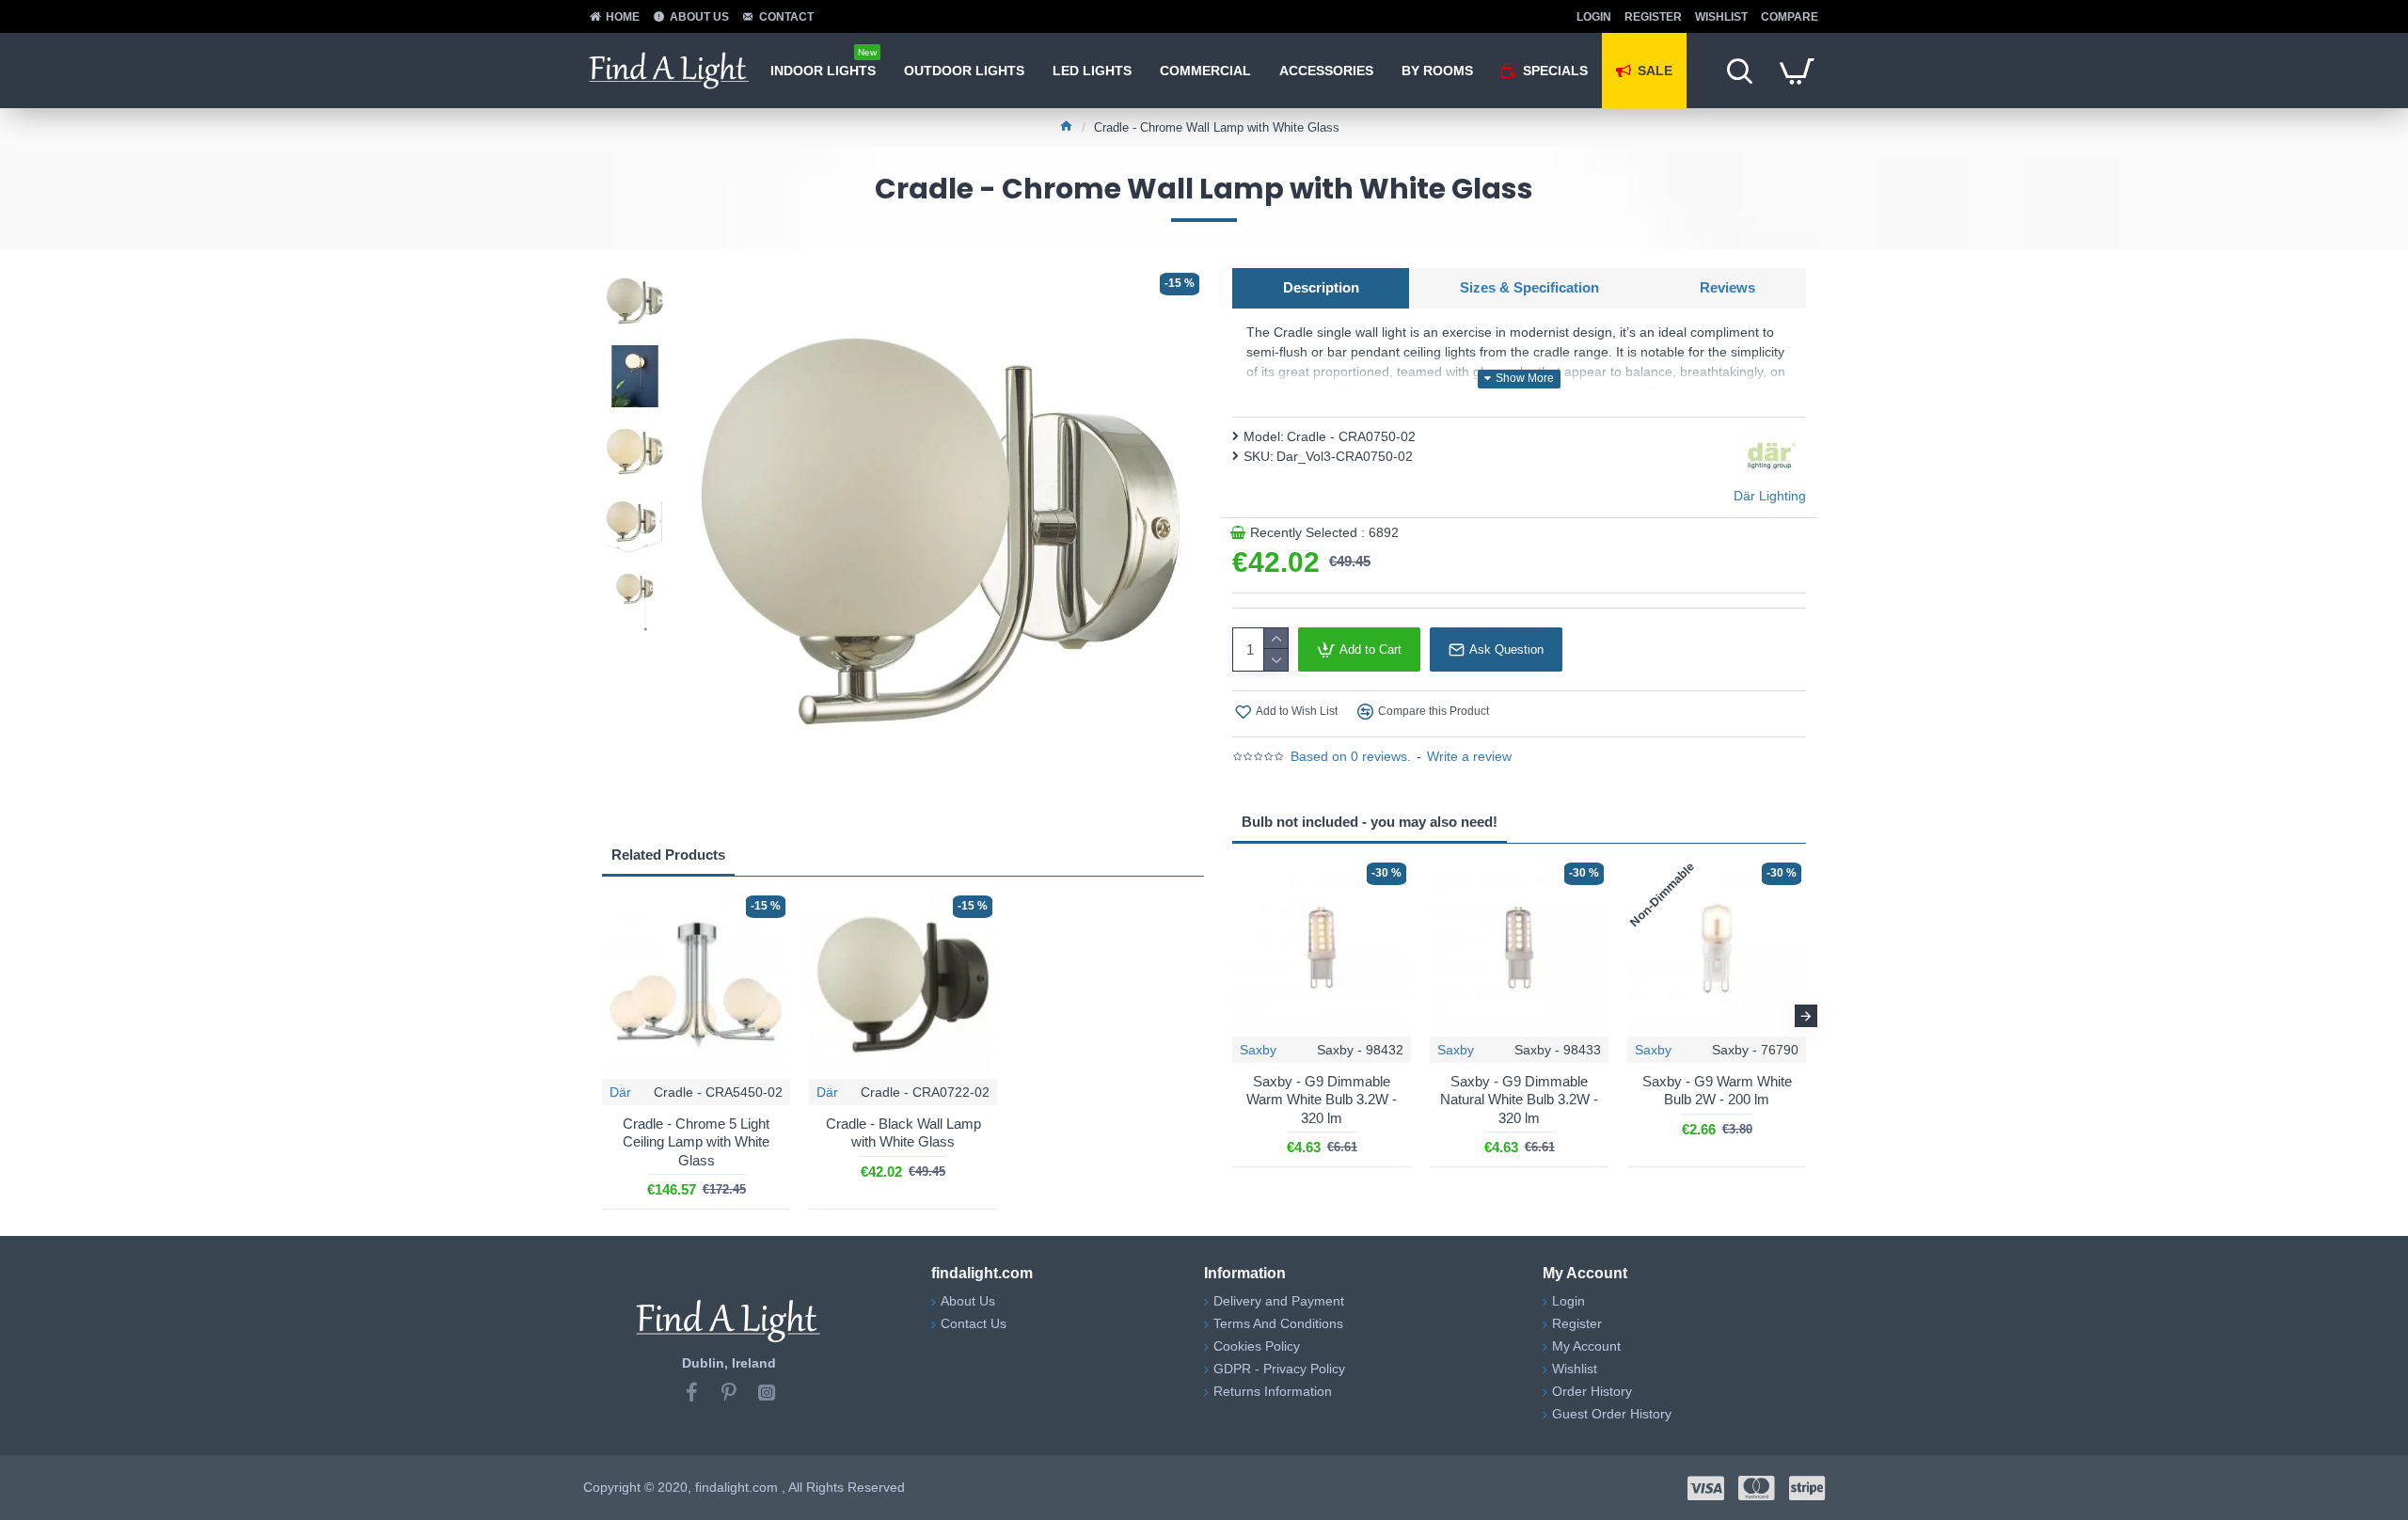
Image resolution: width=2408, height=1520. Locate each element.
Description (1321, 287)
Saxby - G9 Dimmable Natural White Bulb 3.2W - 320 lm (1519, 1100)
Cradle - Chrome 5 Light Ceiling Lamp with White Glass (696, 1142)
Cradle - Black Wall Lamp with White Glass (903, 1133)
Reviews (1727, 287)
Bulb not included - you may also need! (1370, 822)
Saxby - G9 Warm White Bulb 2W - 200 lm (1717, 1091)
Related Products (668, 855)
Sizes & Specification (1529, 287)
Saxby (1258, 1050)
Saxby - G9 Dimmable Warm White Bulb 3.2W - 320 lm (1322, 1100)
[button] (1232, 1016)
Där (620, 1092)
